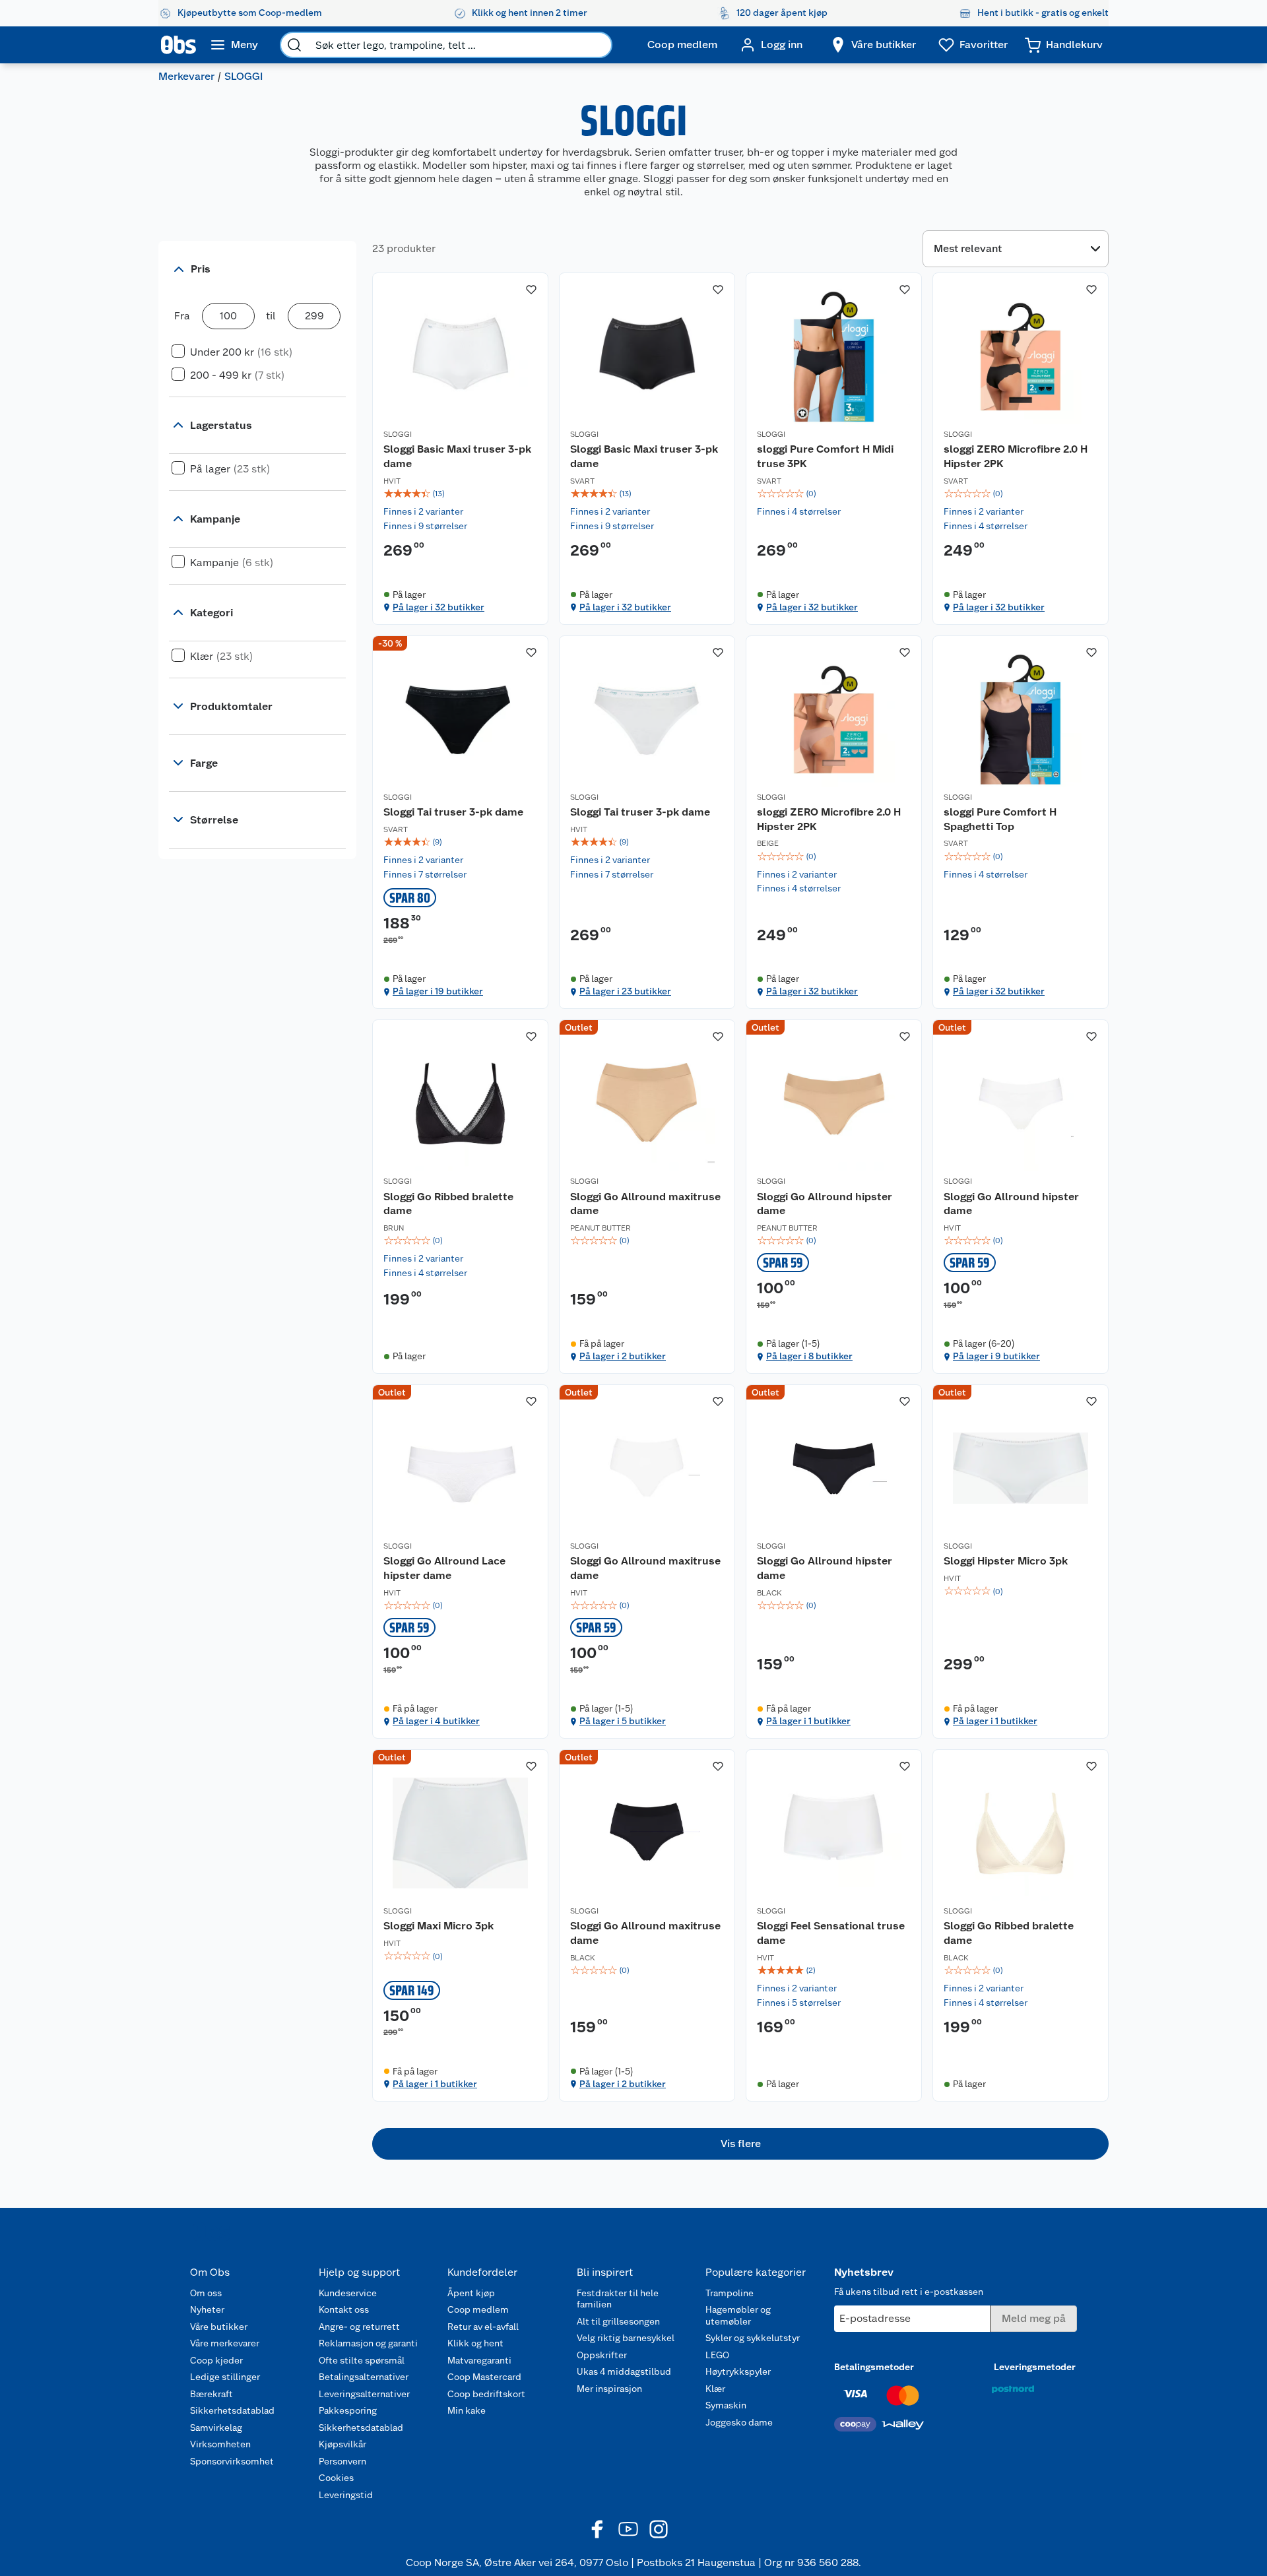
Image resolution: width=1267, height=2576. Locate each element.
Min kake (467, 2410)
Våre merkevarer (225, 2343)
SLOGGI (398, 434)
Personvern (342, 2461)
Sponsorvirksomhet (232, 2461)
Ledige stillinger (225, 2377)
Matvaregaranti (479, 2360)
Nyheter (207, 2309)
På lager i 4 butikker (436, 1721)
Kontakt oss (344, 2309)
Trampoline (730, 2293)
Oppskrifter (602, 2355)
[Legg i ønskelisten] (531, 290)
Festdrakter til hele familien (618, 2299)
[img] (460, 494)
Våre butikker (219, 2327)
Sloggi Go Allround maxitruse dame (645, 1204)
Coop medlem (478, 2309)
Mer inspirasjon (609, 2389)
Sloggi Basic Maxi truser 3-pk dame (457, 456)
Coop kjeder (216, 2360)
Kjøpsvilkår (342, 2444)
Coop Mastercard (484, 2377)
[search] (294, 45)
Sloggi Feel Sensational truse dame (831, 1933)
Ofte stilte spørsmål (362, 2360)
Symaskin (726, 2405)
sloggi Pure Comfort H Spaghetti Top (1000, 819)
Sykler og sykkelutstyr (753, 2338)
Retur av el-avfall (483, 2327)
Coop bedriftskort (486, 2394)
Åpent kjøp (471, 2293)
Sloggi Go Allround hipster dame (825, 1204)
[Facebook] (598, 2529)
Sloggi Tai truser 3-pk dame (453, 812)
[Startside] (179, 45)
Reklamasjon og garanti (368, 2343)
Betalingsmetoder (874, 2367)
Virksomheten (220, 2444)
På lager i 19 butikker (438, 991)
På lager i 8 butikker (809, 1356)
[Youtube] (628, 2529)
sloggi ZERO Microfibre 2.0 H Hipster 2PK (1016, 456)
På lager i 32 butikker (439, 607)
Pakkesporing (348, 2410)
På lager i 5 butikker (623, 1721)
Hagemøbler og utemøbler (738, 2315)
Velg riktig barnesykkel (626, 2338)
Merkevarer (186, 76)
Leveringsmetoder (1035, 2367)
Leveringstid (346, 2495)
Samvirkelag (216, 2428)
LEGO (717, 2355)
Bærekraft (211, 2394)
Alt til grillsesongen (618, 2321)
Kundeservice (348, 2293)
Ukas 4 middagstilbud (624, 2371)
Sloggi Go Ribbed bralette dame (448, 1204)
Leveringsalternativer (364, 2394)
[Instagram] (659, 2529)
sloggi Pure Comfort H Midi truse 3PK (825, 456)
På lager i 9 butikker (996, 1356)
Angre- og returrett (359, 2327)
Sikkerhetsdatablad (232, 2410)
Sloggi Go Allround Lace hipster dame (444, 1568)
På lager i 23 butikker (625, 991)
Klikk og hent (475, 2343)
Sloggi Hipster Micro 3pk (1006, 1561)
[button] (740, 2144)
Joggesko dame (739, 2422)
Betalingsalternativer (364, 2377)
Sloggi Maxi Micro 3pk (439, 1926)
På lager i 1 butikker (808, 1721)
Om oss (206, 2293)
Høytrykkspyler (738, 2371)
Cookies (336, 2478)
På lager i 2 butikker (623, 1356)
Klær (715, 2389)
